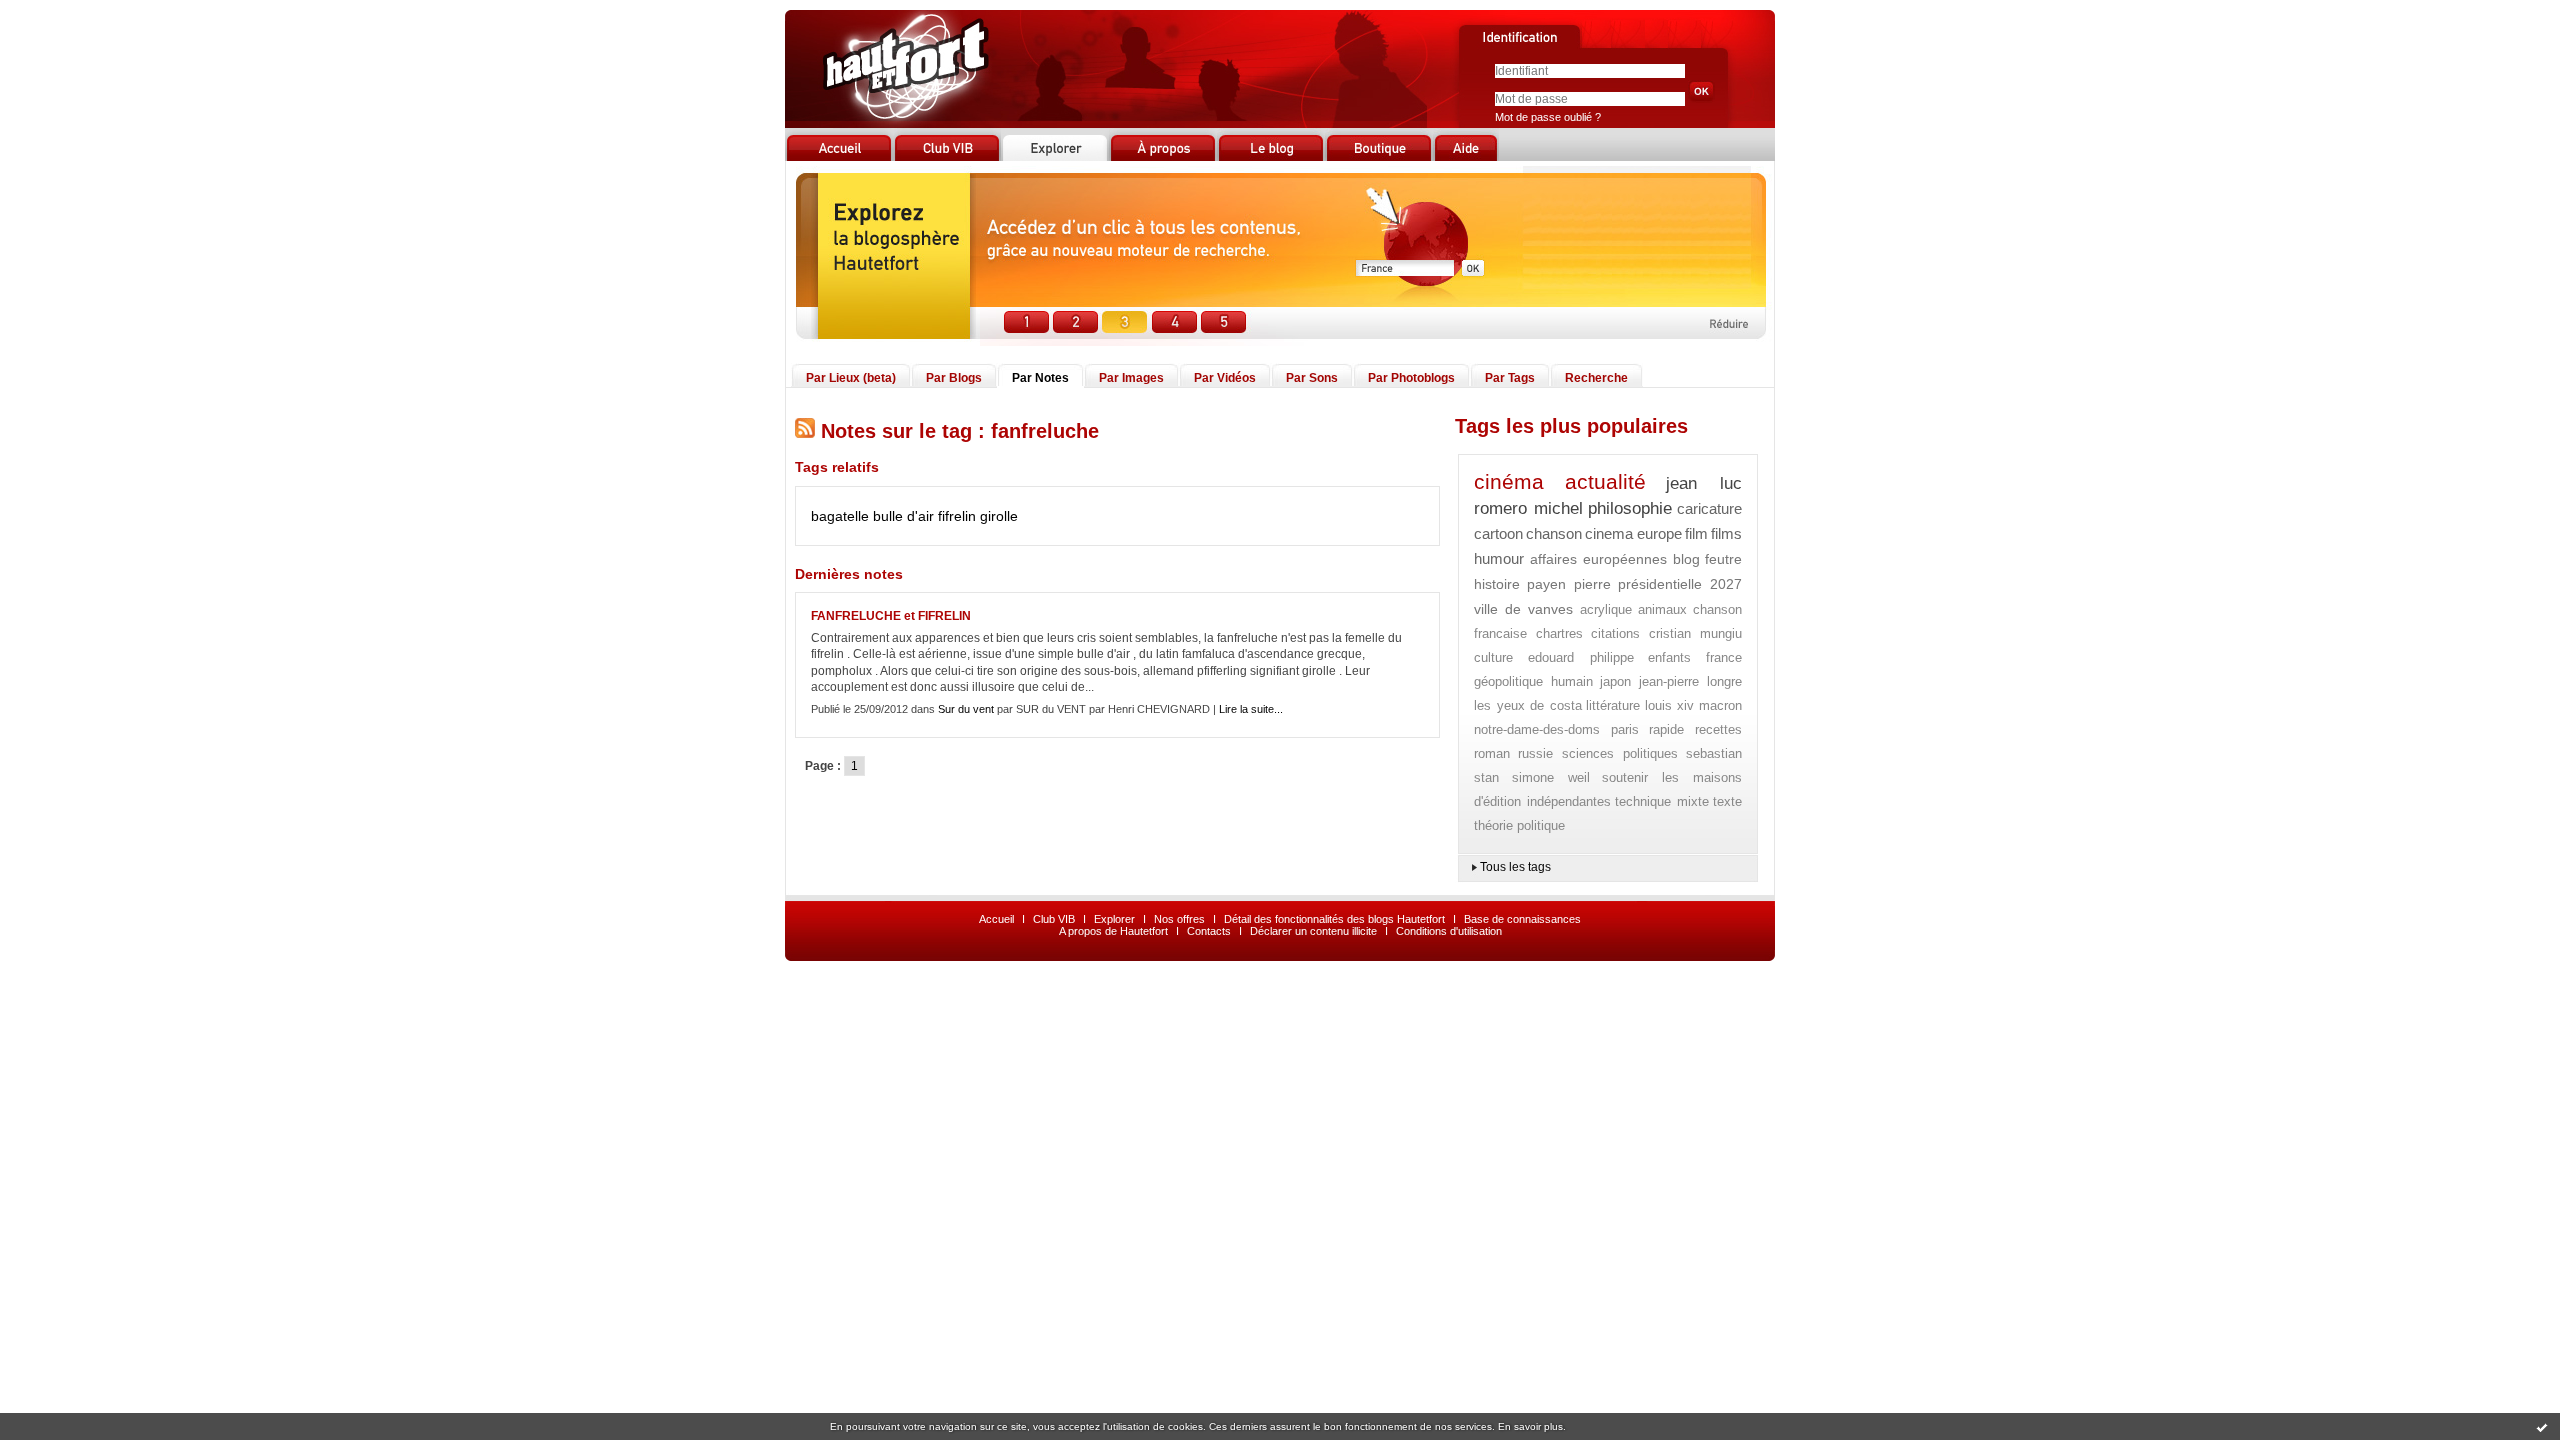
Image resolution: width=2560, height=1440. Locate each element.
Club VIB (1054, 919)
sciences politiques (1620, 753)
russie (1535, 753)
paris (1625, 729)
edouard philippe (1581, 657)
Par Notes (1040, 378)
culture (1493, 657)
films (1726, 533)
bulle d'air (903, 516)
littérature (1613, 705)
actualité (1605, 481)
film (1696, 533)
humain (1572, 681)
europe (1659, 533)
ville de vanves (1523, 609)
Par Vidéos (1225, 378)
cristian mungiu (1696, 633)
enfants (1669, 657)
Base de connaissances (1522, 919)
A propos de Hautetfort (1113, 931)
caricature (1709, 508)
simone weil (1551, 777)
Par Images (1131, 378)
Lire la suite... (1251, 709)
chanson (1554, 533)
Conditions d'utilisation (1449, 931)
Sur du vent (966, 709)
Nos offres (1179, 919)
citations (1615, 633)
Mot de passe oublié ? (1548, 117)
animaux (1662, 609)
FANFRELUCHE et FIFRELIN (891, 616)
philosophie (1630, 508)
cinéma (1509, 481)
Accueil (996, 919)
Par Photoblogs (1411, 378)
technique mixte (1662, 801)
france (1724, 657)
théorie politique (1519, 825)
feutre (1723, 559)
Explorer (1114, 919)
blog (1686, 559)
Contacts (1209, 931)
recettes (1718, 729)
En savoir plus (1530, 1426)
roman (1492, 753)
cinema (1609, 533)
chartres (1559, 633)
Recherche (1596, 378)
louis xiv (1670, 705)
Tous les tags (1515, 867)
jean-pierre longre (1691, 681)
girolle (999, 516)
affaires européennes (1599, 559)
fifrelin (957, 516)
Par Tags (1510, 378)
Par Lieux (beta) (851, 378)
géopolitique (1508, 681)
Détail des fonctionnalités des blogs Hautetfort (1334, 919)
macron (1720, 705)
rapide (1666, 729)
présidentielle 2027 (1680, 584)
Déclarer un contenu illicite (1313, 931)
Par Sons (1312, 378)
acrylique (1606, 609)
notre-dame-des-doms (1537, 729)
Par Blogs (954, 378)
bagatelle (840, 516)
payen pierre (1569, 584)
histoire (1497, 584)
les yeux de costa (1528, 705)
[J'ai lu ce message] (2542, 1427)
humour (1499, 558)
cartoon (1498, 533)
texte (1727, 801)
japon (1615, 681)
